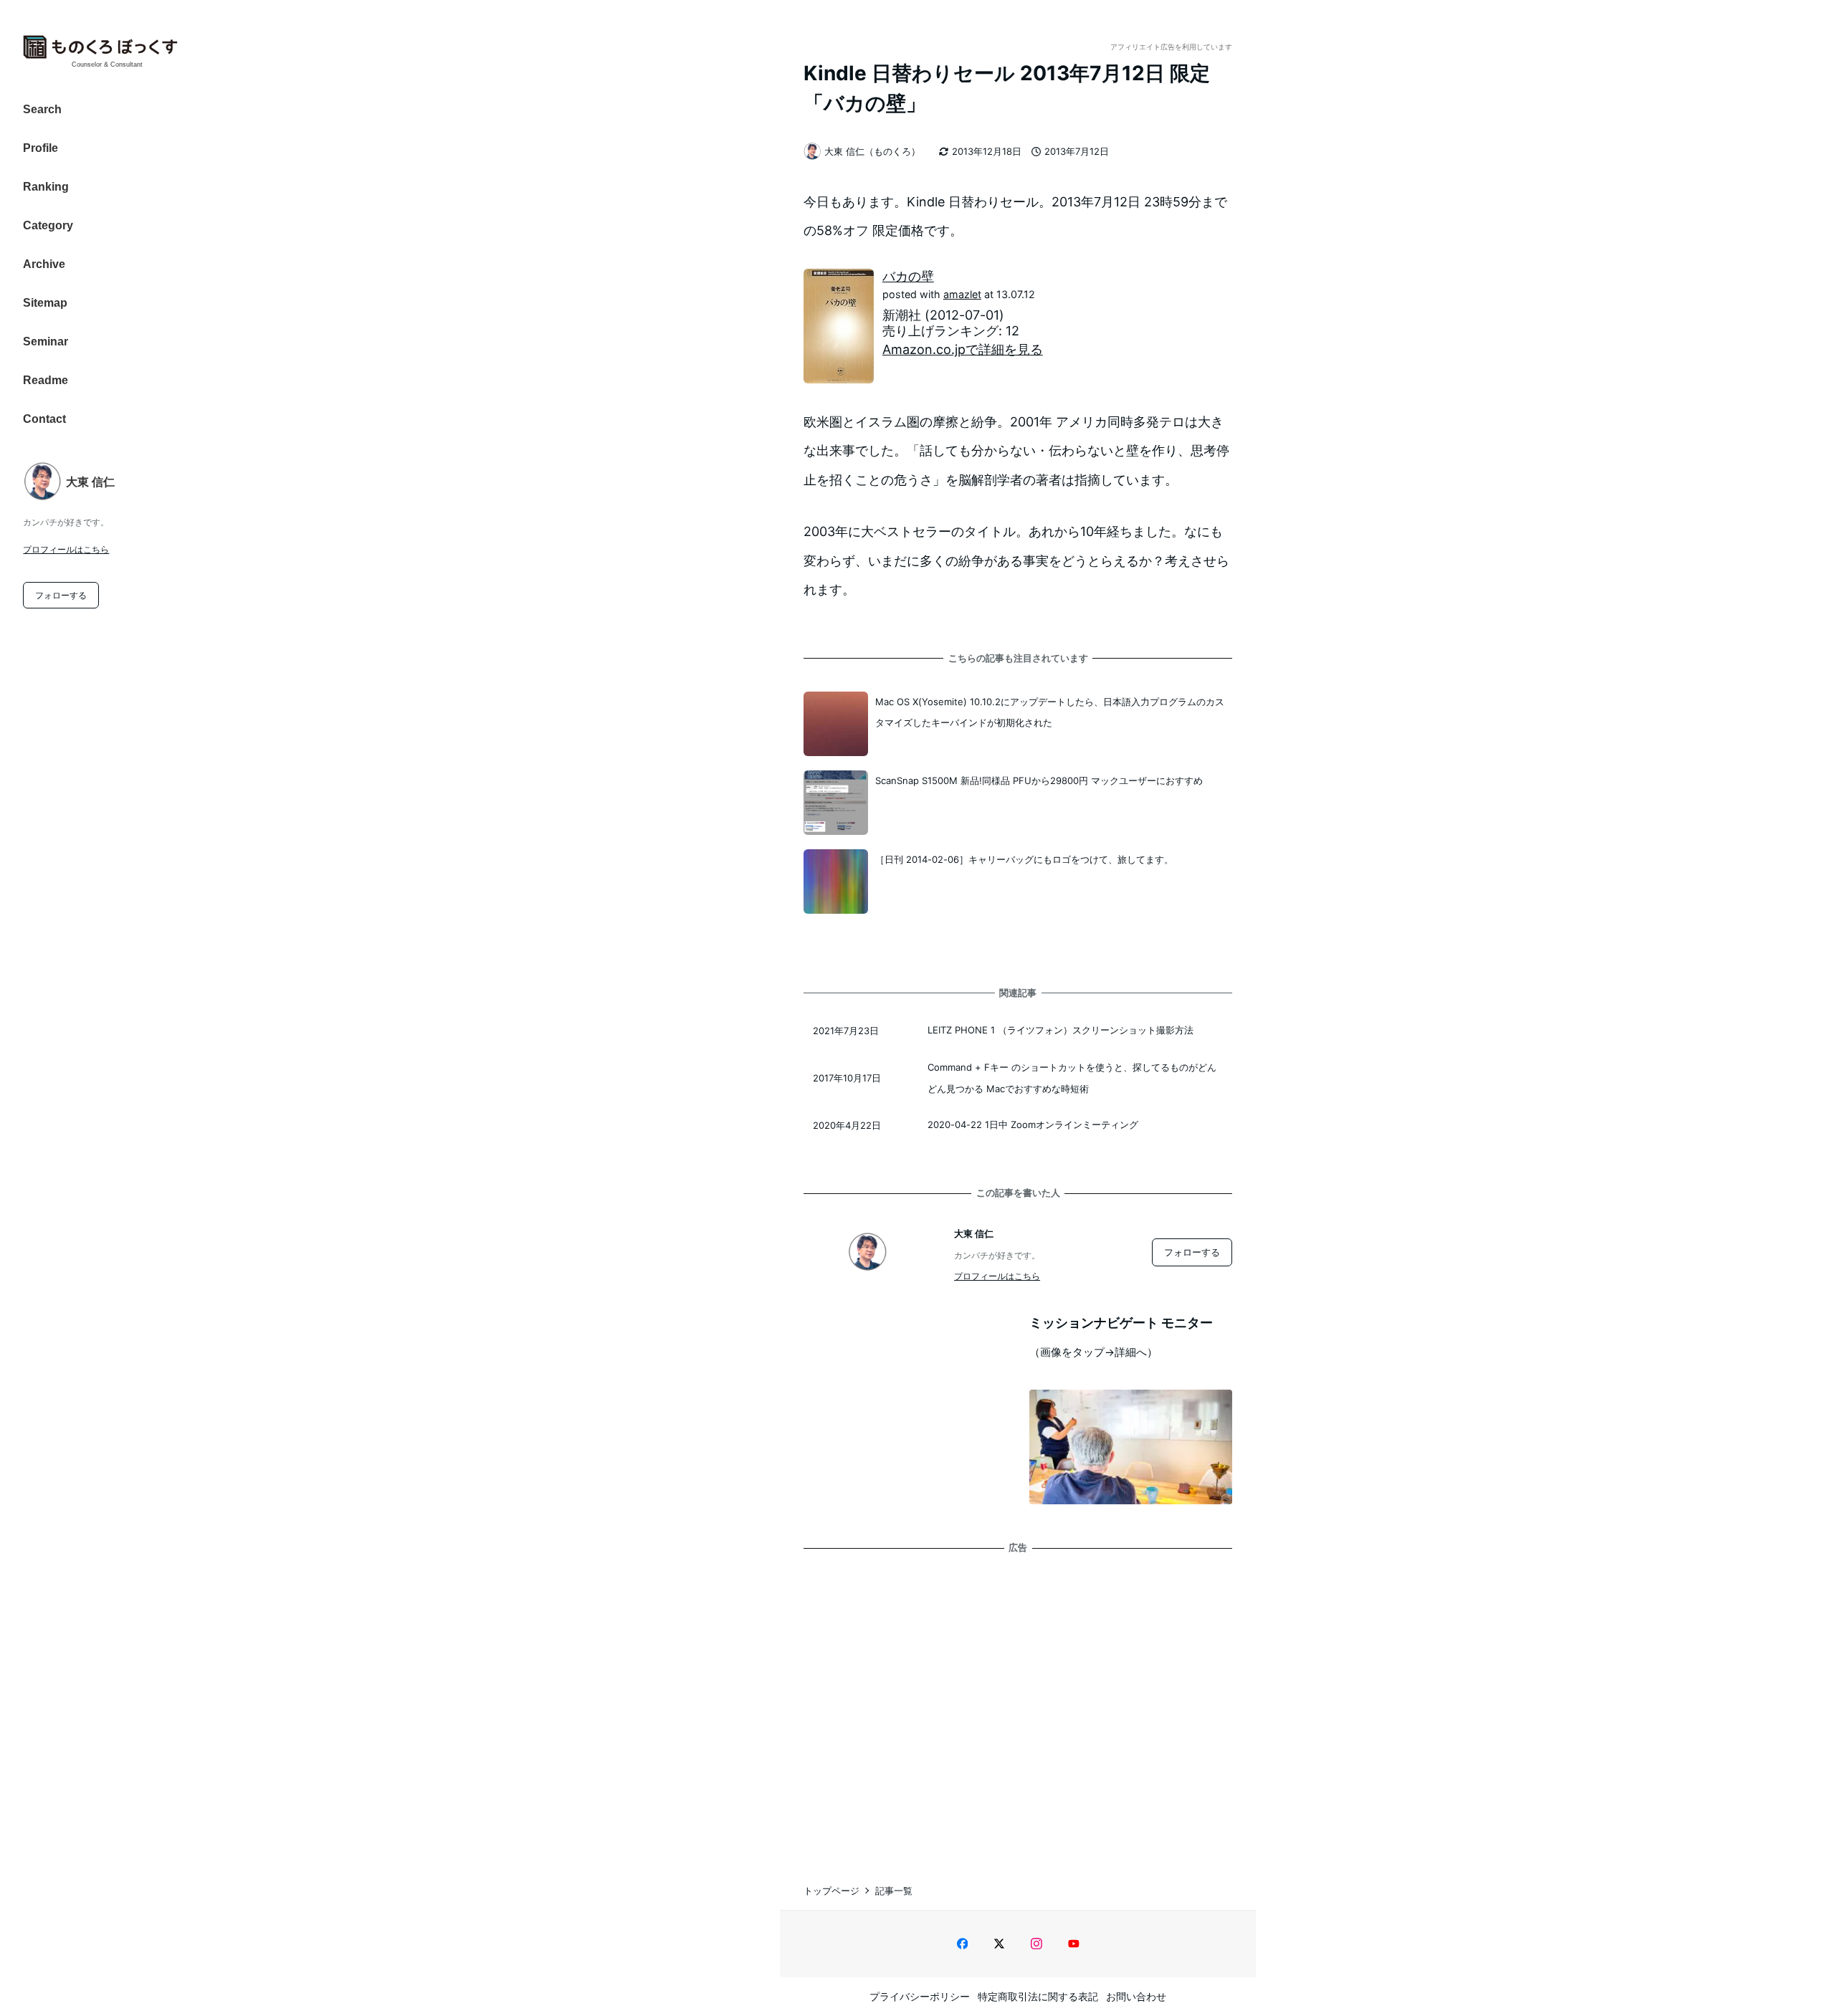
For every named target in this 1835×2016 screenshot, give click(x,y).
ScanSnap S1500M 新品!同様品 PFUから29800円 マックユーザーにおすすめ (1039, 780)
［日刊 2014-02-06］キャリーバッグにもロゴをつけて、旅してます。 (1024, 859)
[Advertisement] (1018, 1704)
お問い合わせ (1136, 1996)
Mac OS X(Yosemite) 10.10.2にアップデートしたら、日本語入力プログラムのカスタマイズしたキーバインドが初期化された (1050, 712)
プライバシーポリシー (920, 1996)
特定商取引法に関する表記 (1038, 1996)
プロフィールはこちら (66, 549)
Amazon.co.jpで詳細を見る (963, 349)
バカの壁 (908, 276)
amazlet (962, 294)
